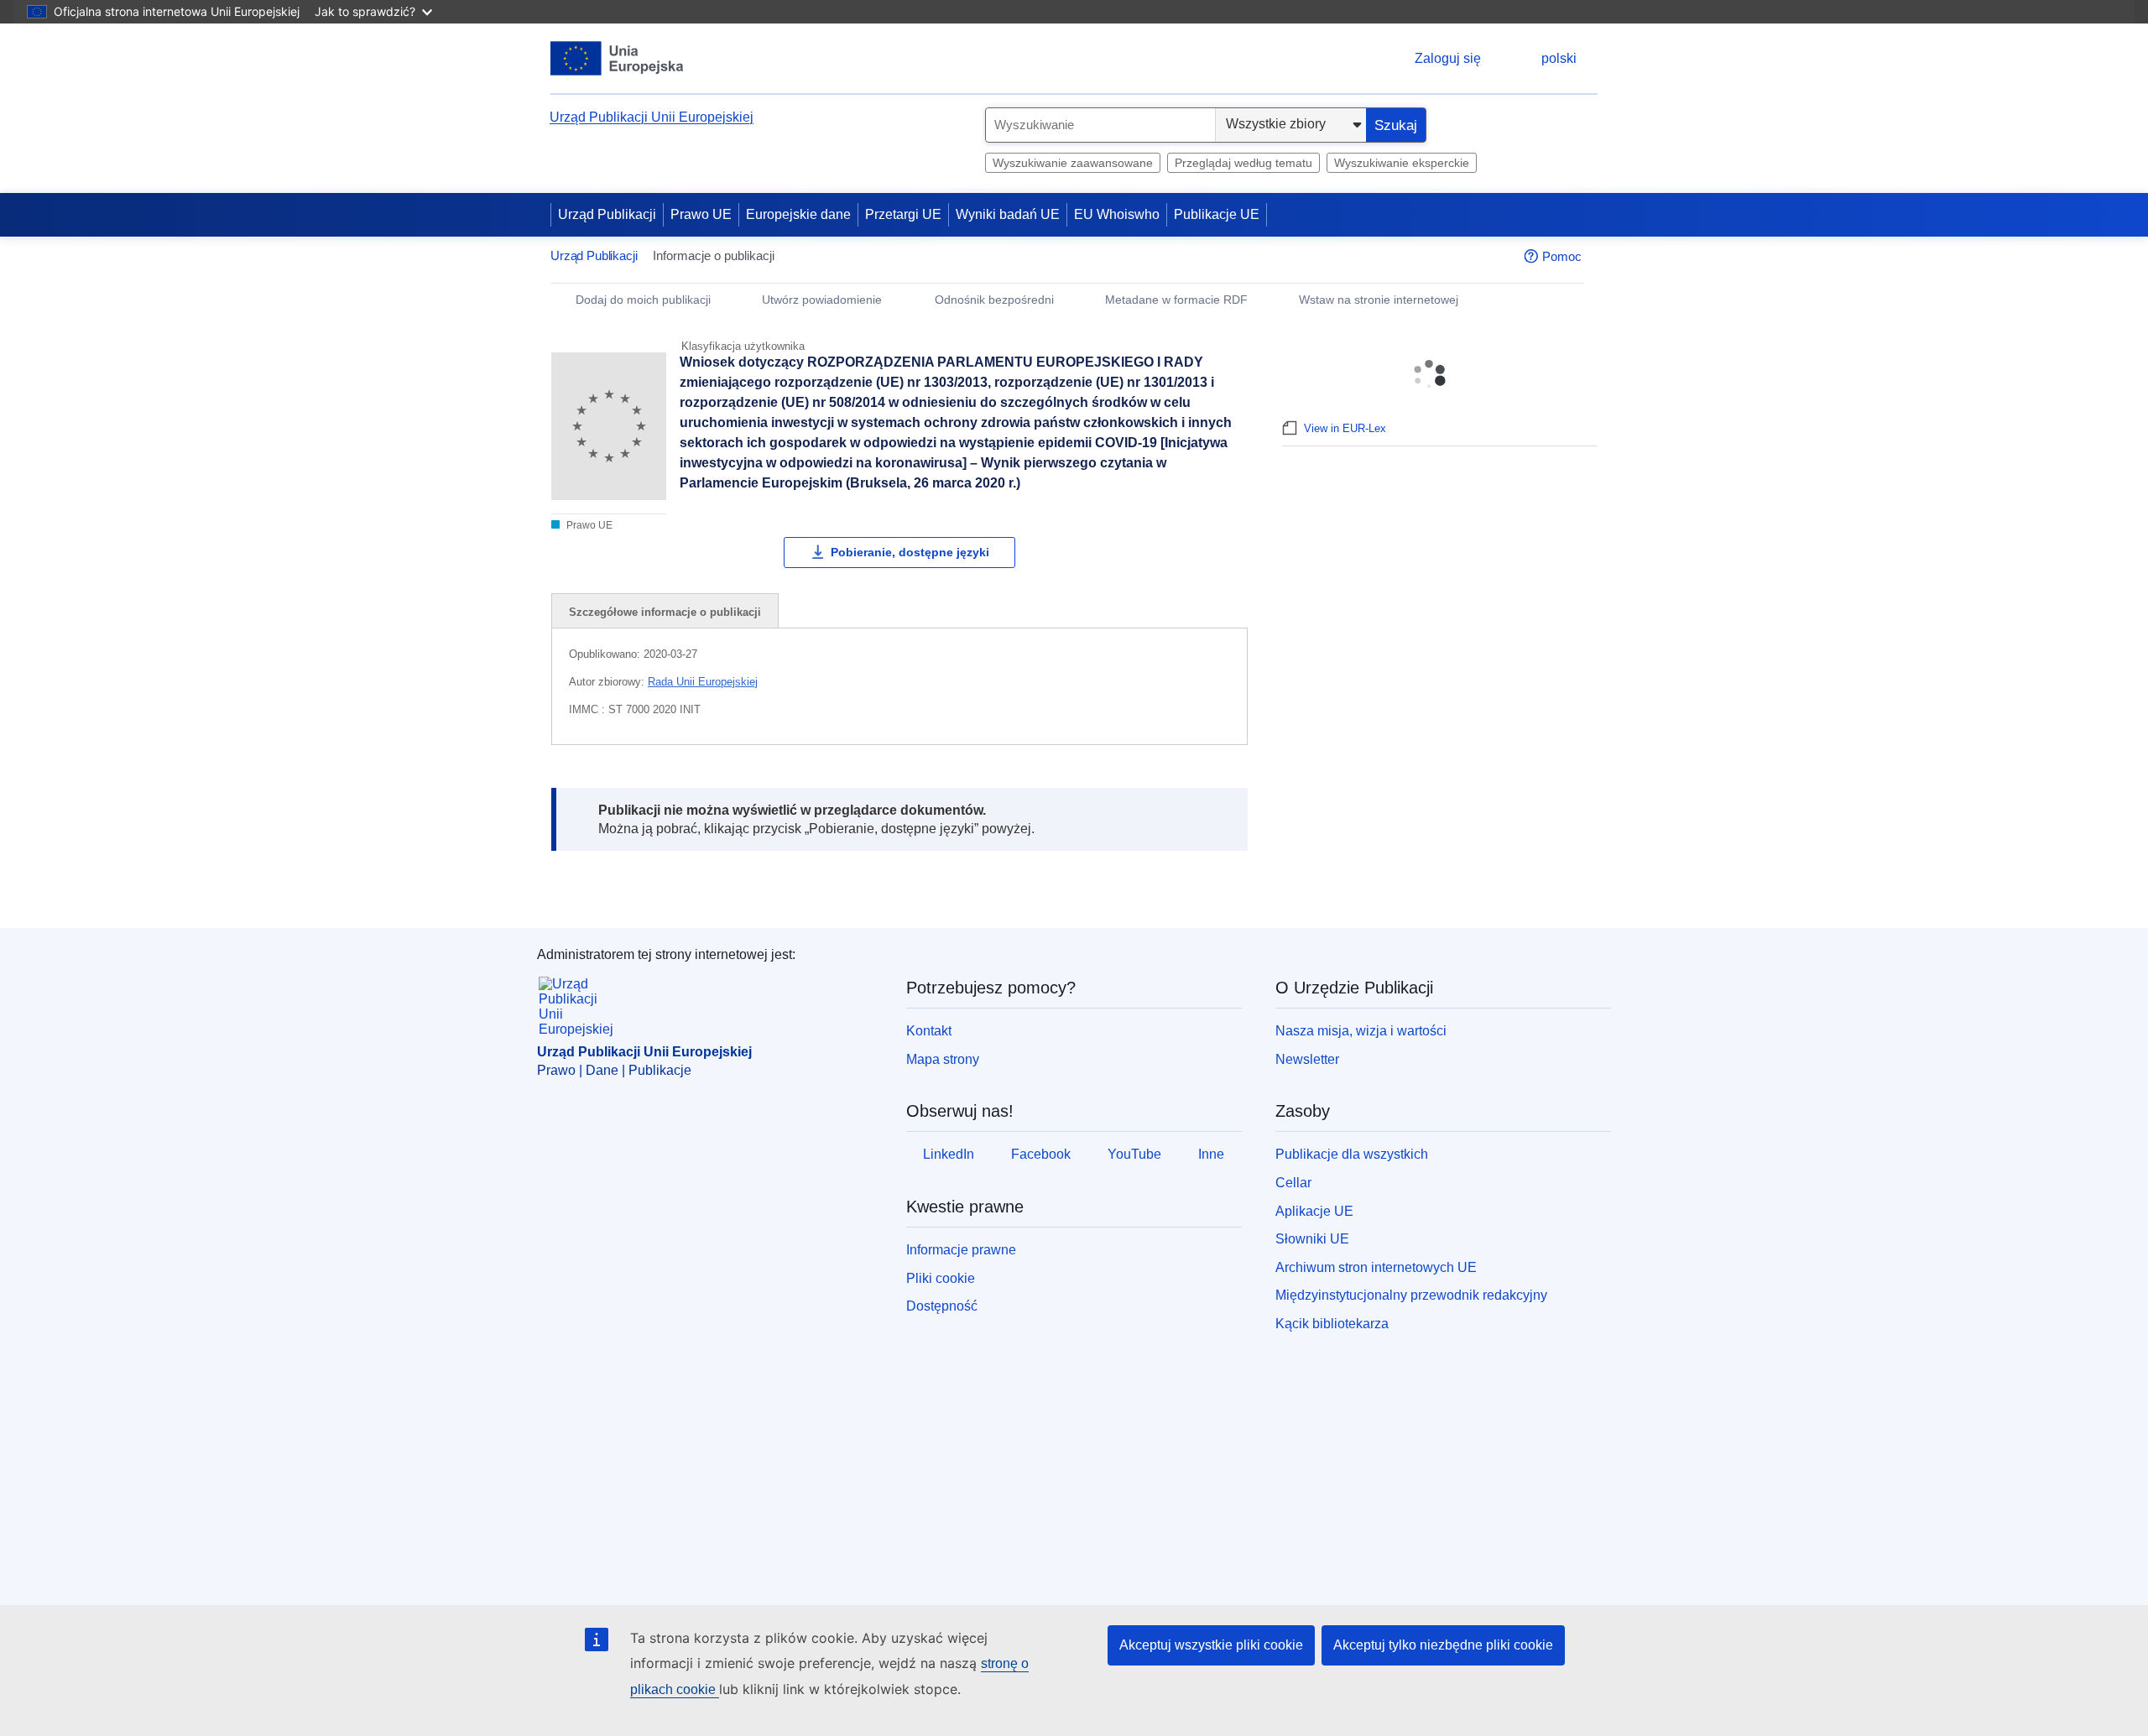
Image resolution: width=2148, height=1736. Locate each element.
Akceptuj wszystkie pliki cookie (1211, 1645)
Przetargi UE (903, 214)
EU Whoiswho (1117, 214)
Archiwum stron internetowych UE (1376, 1267)
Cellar (1293, 1183)
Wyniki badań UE (1008, 214)
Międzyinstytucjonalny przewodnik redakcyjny (1411, 1295)
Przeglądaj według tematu (1243, 163)
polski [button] (1559, 58)
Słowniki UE (1312, 1239)
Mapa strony (943, 1059)
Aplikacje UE (1314, 1211)
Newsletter (1307, 1059)
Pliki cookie (941, 1278)
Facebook (1041, 1154)
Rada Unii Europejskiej (703, 682)
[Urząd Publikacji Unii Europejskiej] (617, 58)
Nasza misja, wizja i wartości (1361, 1031)
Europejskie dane (798, 214)
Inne (1211, 1154)
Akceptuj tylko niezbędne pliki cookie (1443, 1645)
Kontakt (929, 1031)
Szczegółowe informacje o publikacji (665, 612)
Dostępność (942, 1306)
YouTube (1134, 1154)
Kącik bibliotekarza (1332, 1324)
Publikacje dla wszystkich (1352, 1154)
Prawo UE (701, 214)
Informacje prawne (961, 1250)
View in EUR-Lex (1345, 428)
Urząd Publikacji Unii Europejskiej (652, 117)
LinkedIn (949, 1154)
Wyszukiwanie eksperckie (1402, 163)
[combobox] (1100, 125)
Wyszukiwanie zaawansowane (1073, 163)
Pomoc (1562, 256)
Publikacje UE (1217, 214)
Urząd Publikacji (607, 214)
